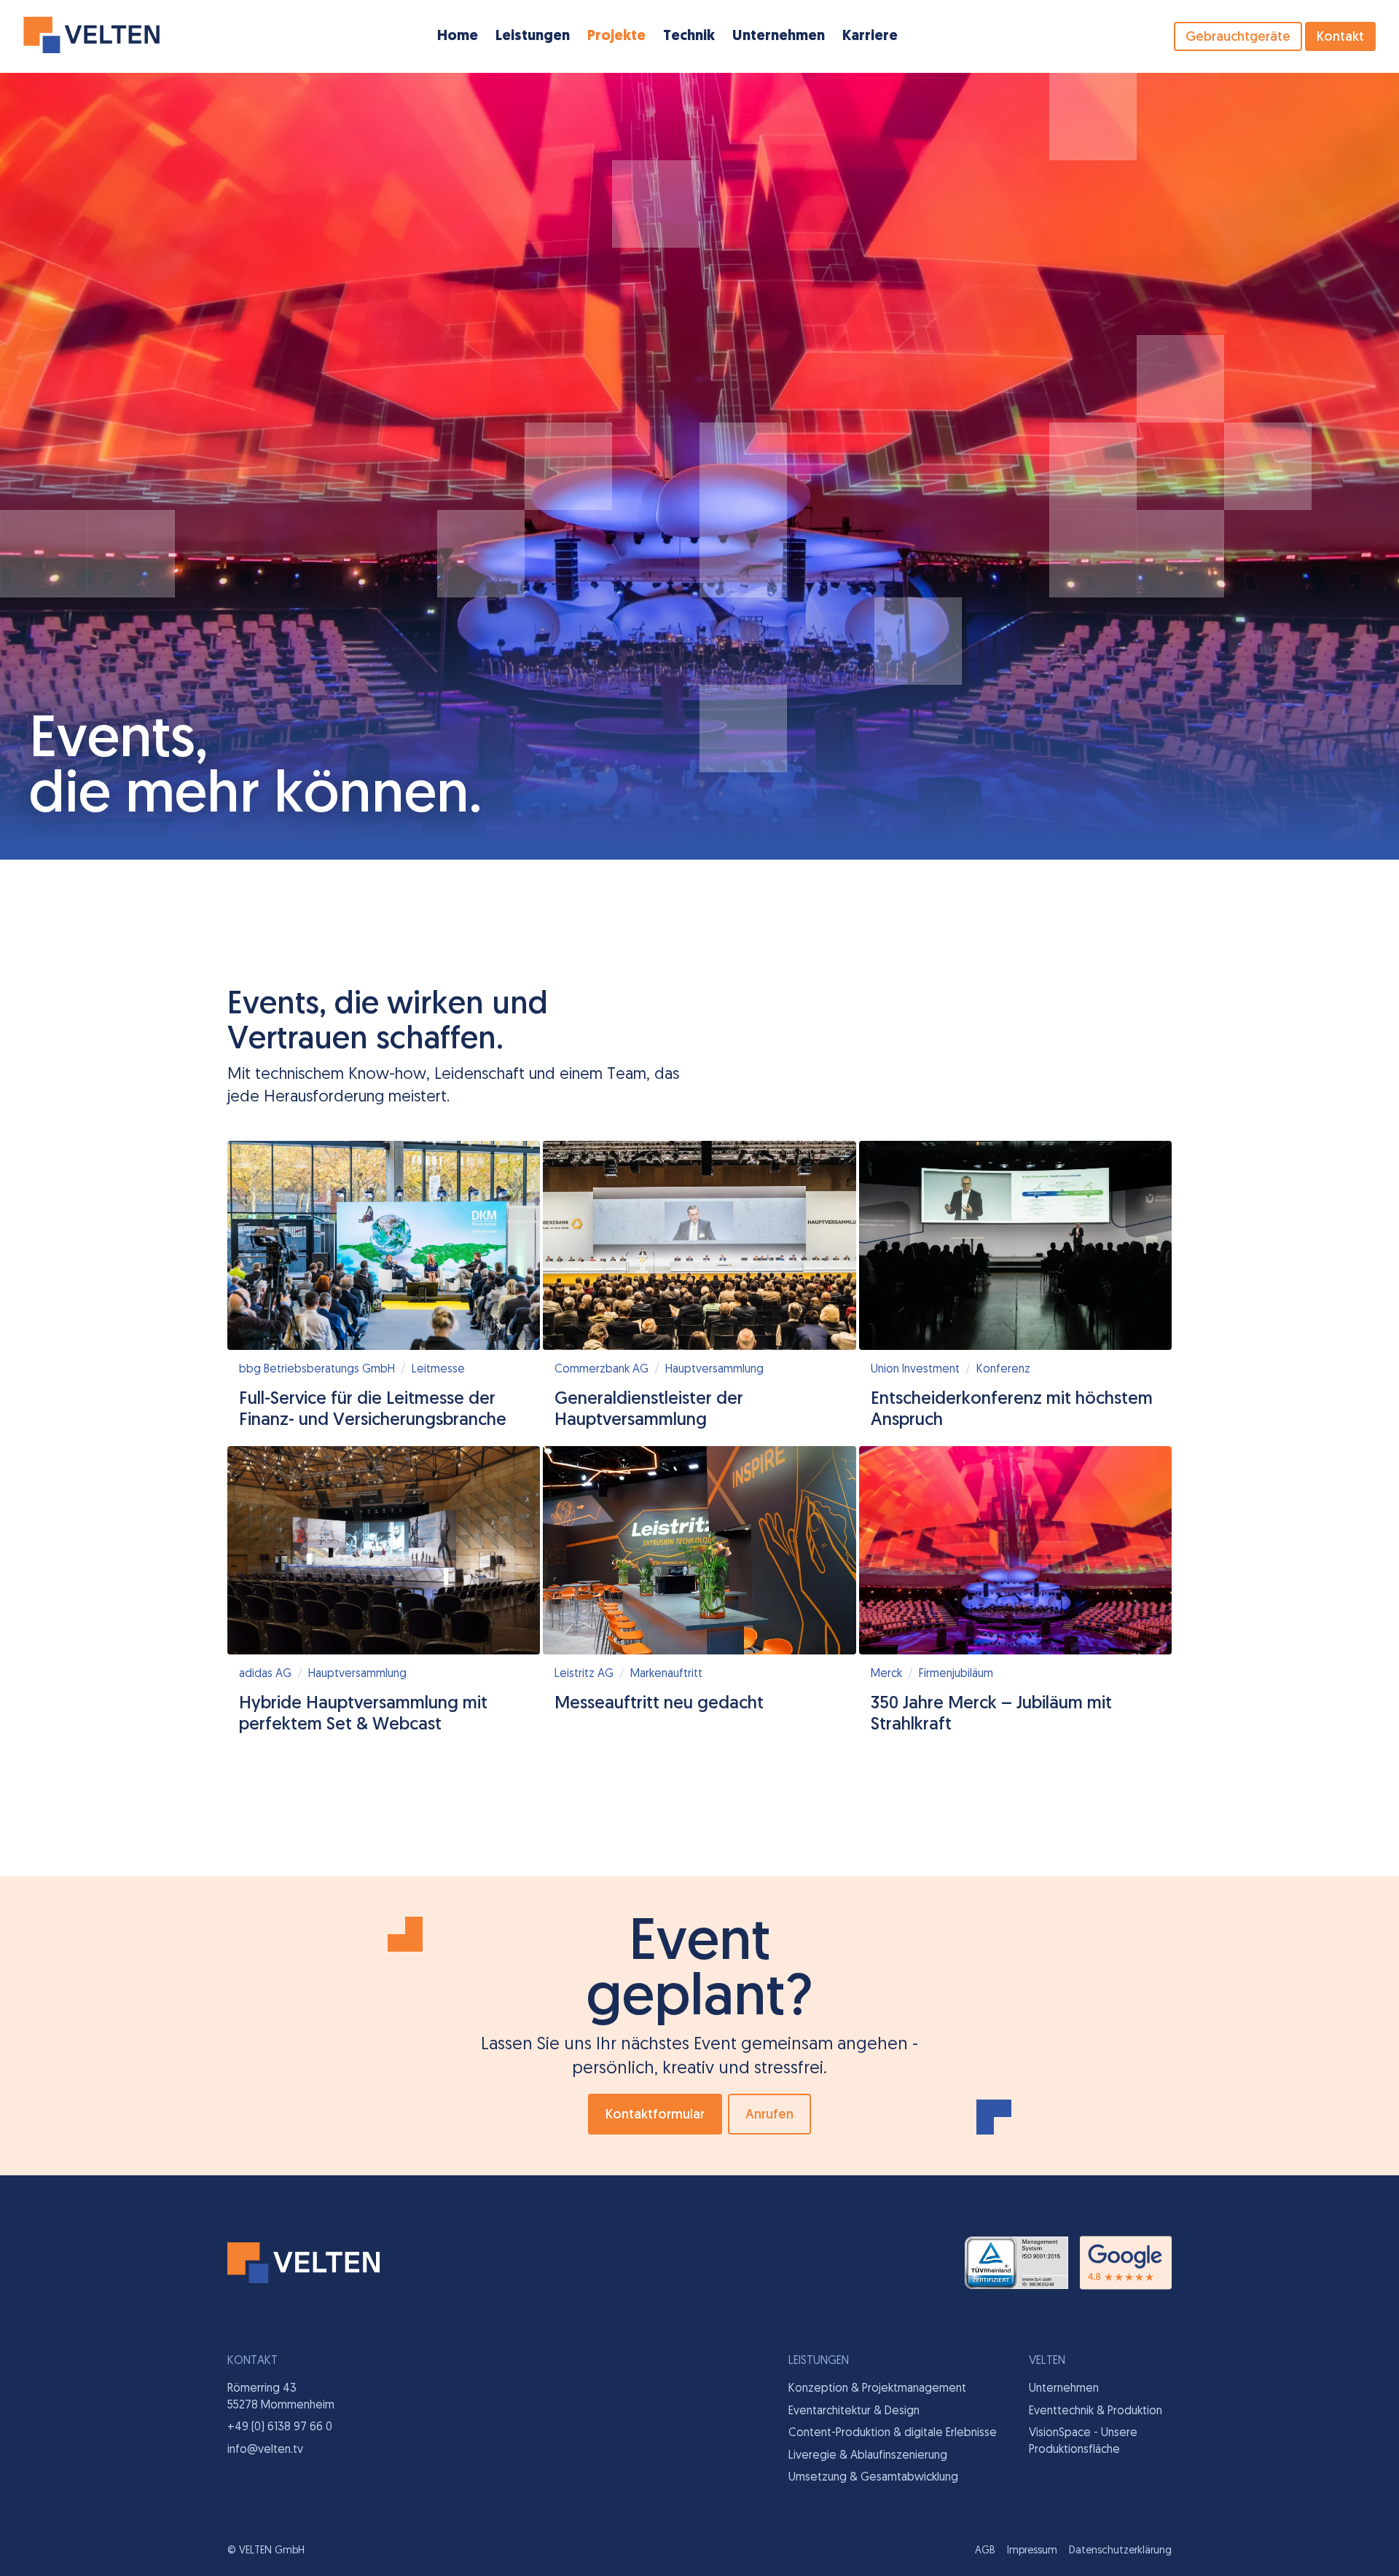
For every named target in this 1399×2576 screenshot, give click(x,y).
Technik (689, 36)
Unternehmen (779, 36)
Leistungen (533, 36)
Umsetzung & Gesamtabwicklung (873, 2478)
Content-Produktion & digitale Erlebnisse (893, 2433)
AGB (985, 2551)
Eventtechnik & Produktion (1096, 2411)
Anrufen (769, 2116)
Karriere (870, 36)
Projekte (616, 36)
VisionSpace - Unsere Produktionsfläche (1083, 2441)
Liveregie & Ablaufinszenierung (868, 2456)
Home (458, 36)
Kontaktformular (655, 2116)
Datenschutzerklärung (1120, 2551)
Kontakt (1340, 38)
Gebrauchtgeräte (1238, 38)
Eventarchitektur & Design (854, 2411)
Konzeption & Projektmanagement (877, 2389)
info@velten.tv (265, 2450)
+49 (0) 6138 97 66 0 (280, 2427)
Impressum (1032, 2551)
